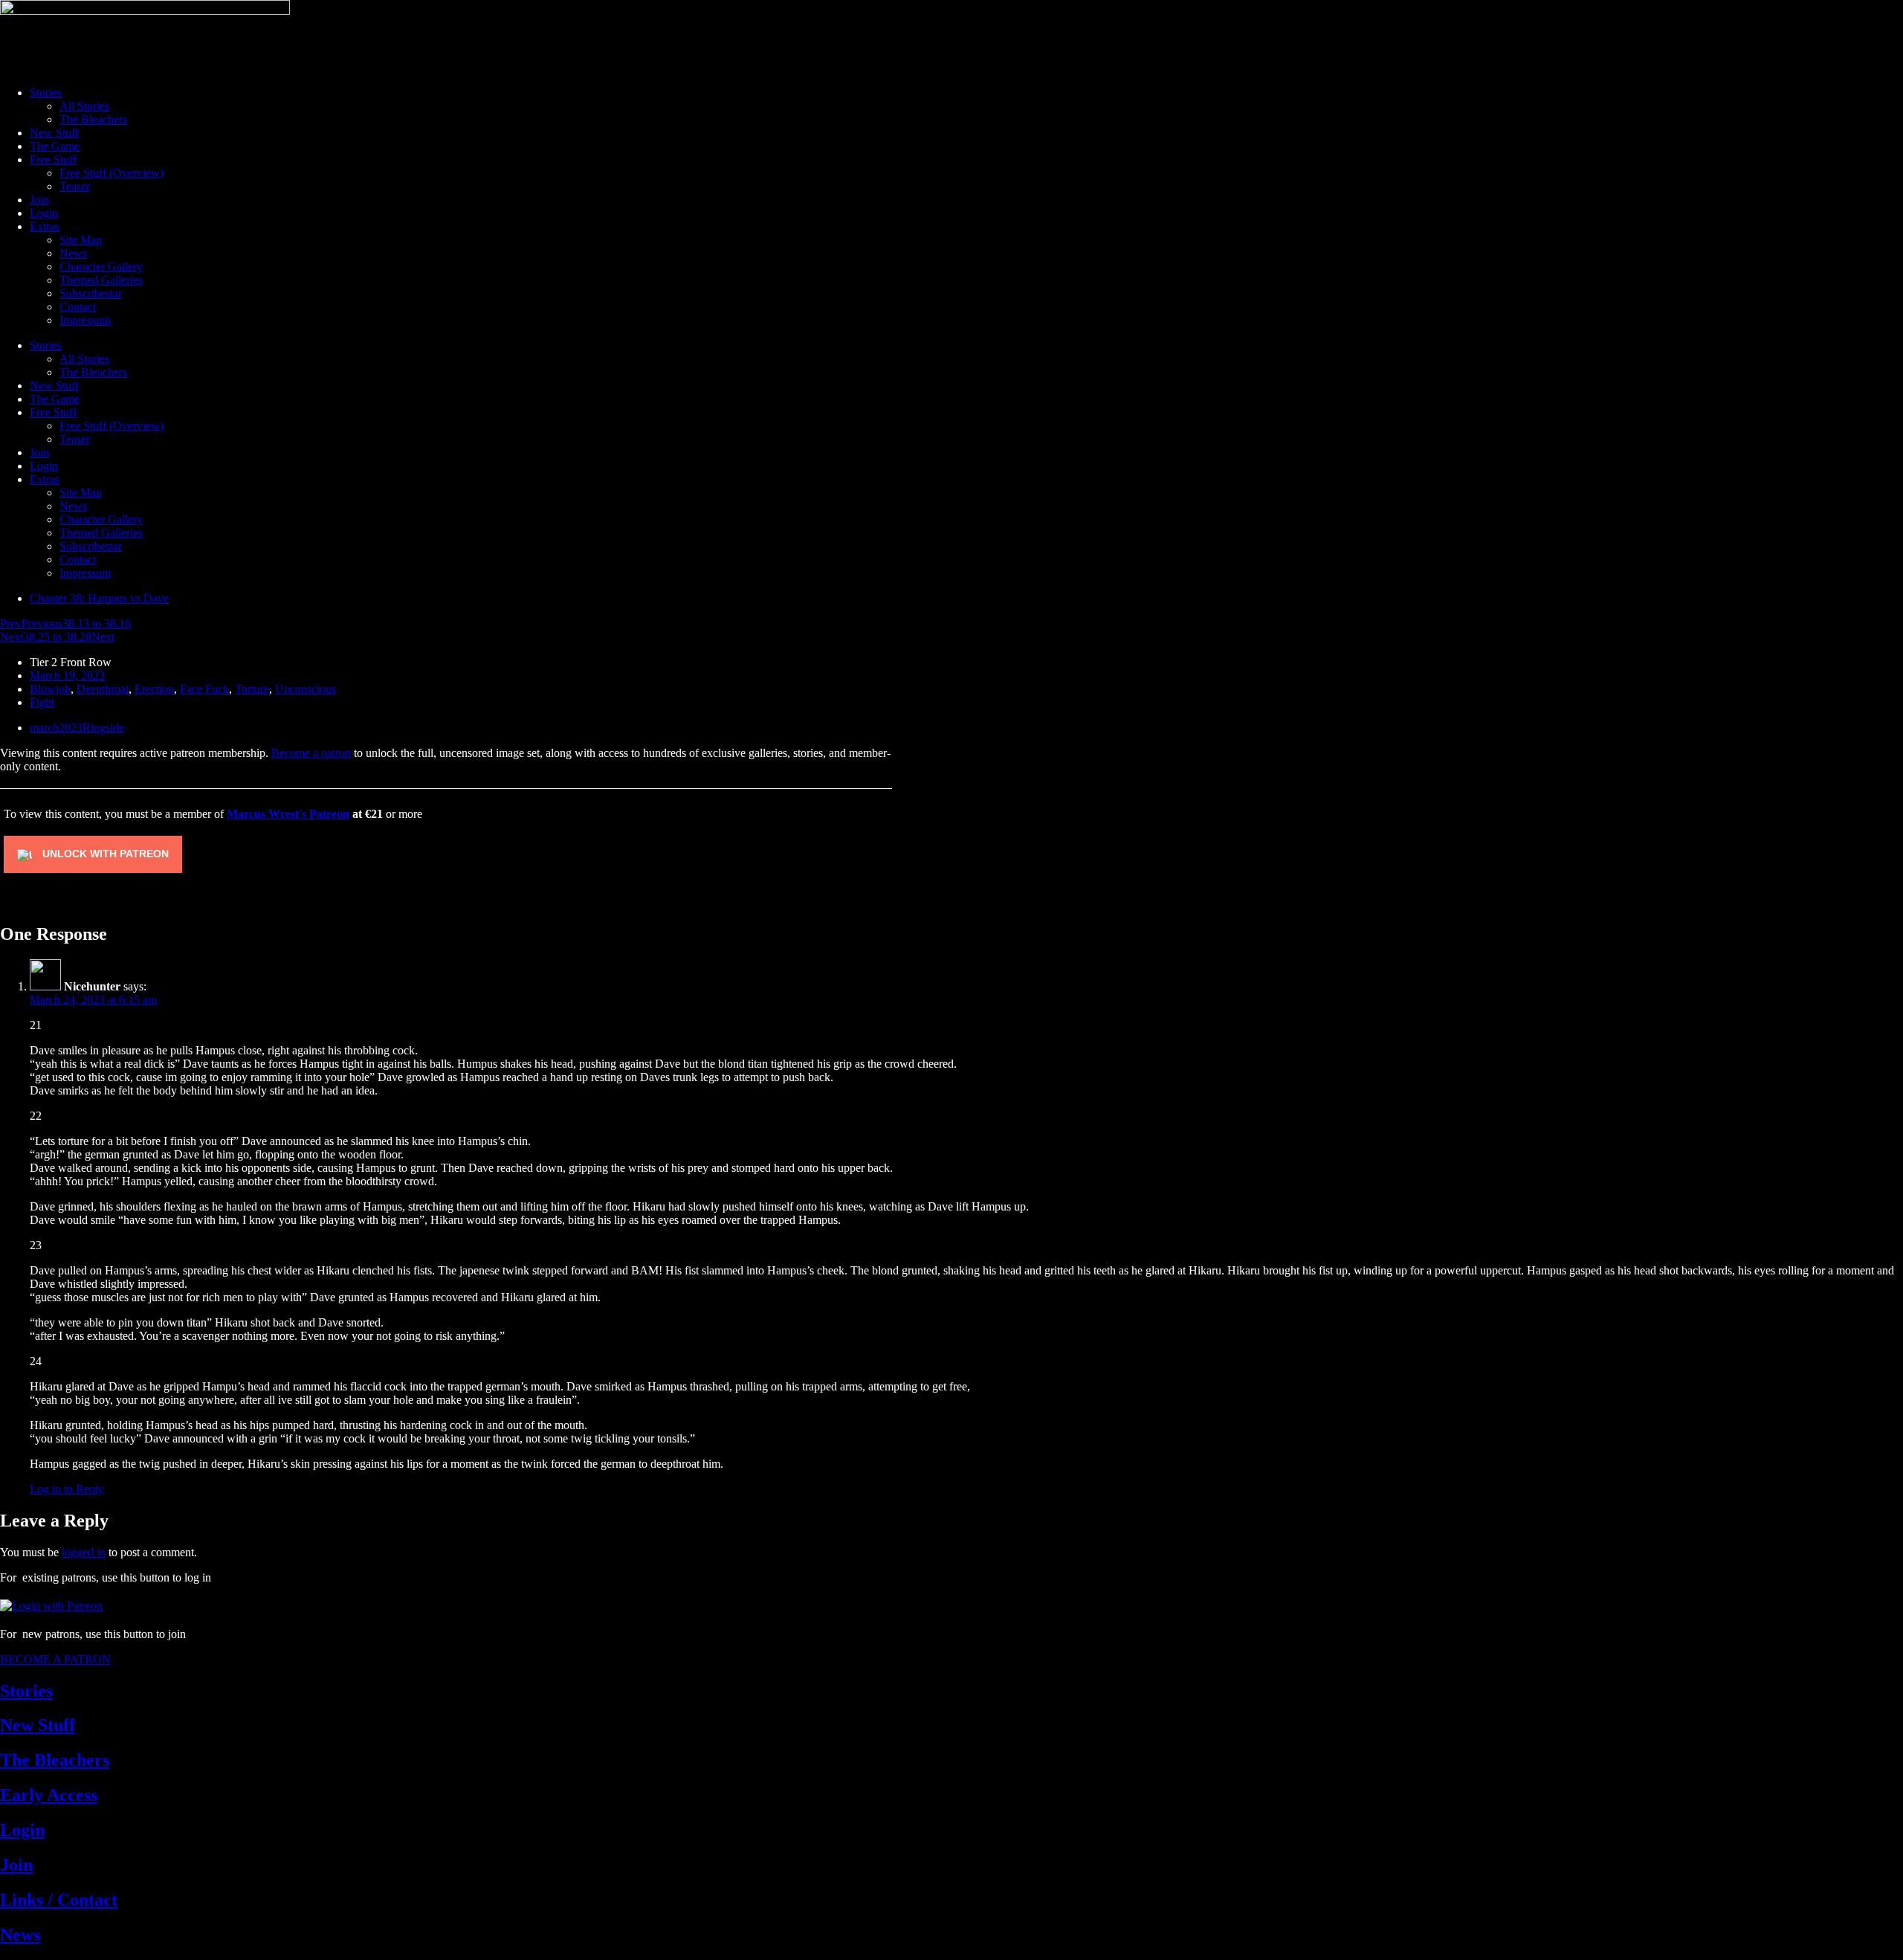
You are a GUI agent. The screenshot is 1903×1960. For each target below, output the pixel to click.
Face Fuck (204, 689)
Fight (42, 702)
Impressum (85, 320)
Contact (78, 307)
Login (44, 213)
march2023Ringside (77, 728)
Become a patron (311, 753)
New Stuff (54, 133)
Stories (46, 93)
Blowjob (50, 689)
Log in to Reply (67, 1489)
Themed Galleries (101, 280)
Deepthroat (103, 689)
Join (39, 200)
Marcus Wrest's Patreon (288, 814)
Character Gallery (101, 267)
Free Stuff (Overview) (112, 173)
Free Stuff (53, 159)
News (73, 253)
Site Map (81, 240)
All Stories (84, 106)
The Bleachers (93, 119)
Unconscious (306, 689)
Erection (154, 689)
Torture (252, 689)
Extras (45, 226)
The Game (55, 146)
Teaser (75, 186)
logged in (84, 1552)
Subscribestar (91, 293)
